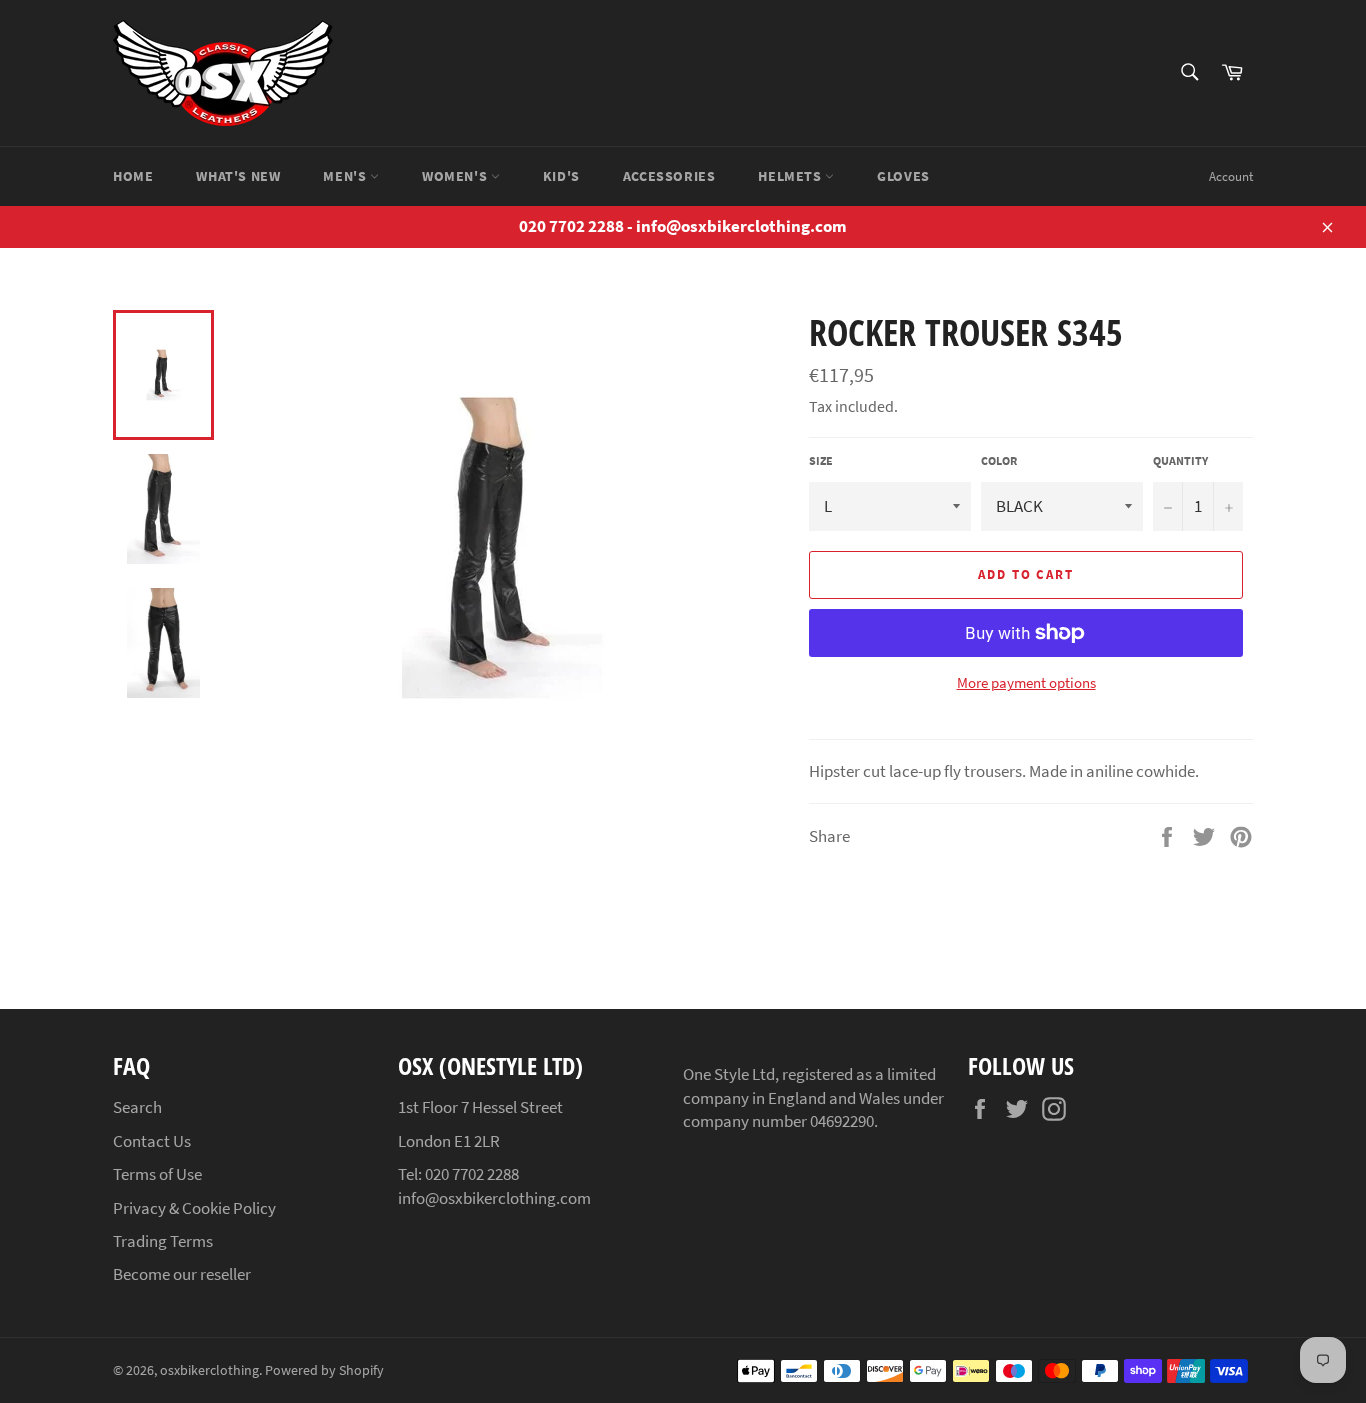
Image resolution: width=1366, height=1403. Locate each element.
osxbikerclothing (209, 1370)
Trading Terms (163, 1241)
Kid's (561, 176)
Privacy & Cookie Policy (194, 1208)
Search (137, 1107)
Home (133, 176)
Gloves (903, 176)
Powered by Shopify (324, 1370)
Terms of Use (157, 1174)
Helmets (791, 176)
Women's (456, 176)
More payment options (1026, 682)
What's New (238, 176)
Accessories (669, 176)
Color (999, 460)
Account (1231, 176)
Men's (346, 176)
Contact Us (152, 1141)
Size (821, 460)
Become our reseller (182, 1274)
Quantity (1180, 460)
